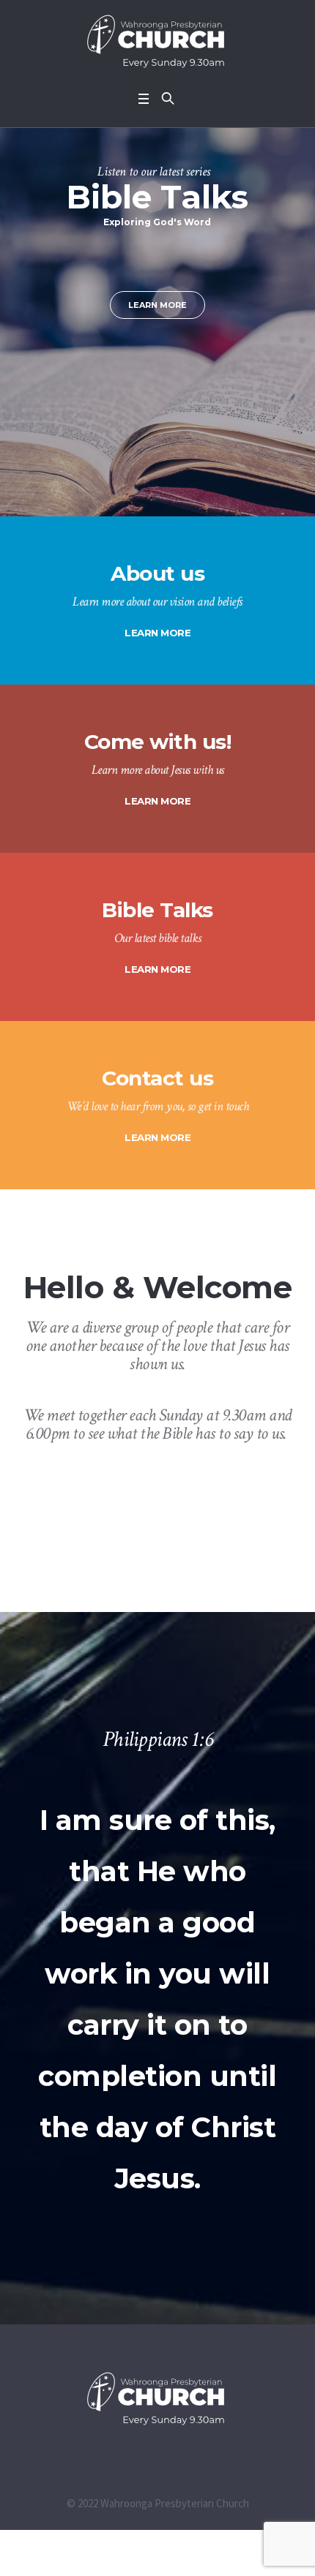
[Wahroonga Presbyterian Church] (157, 42)
